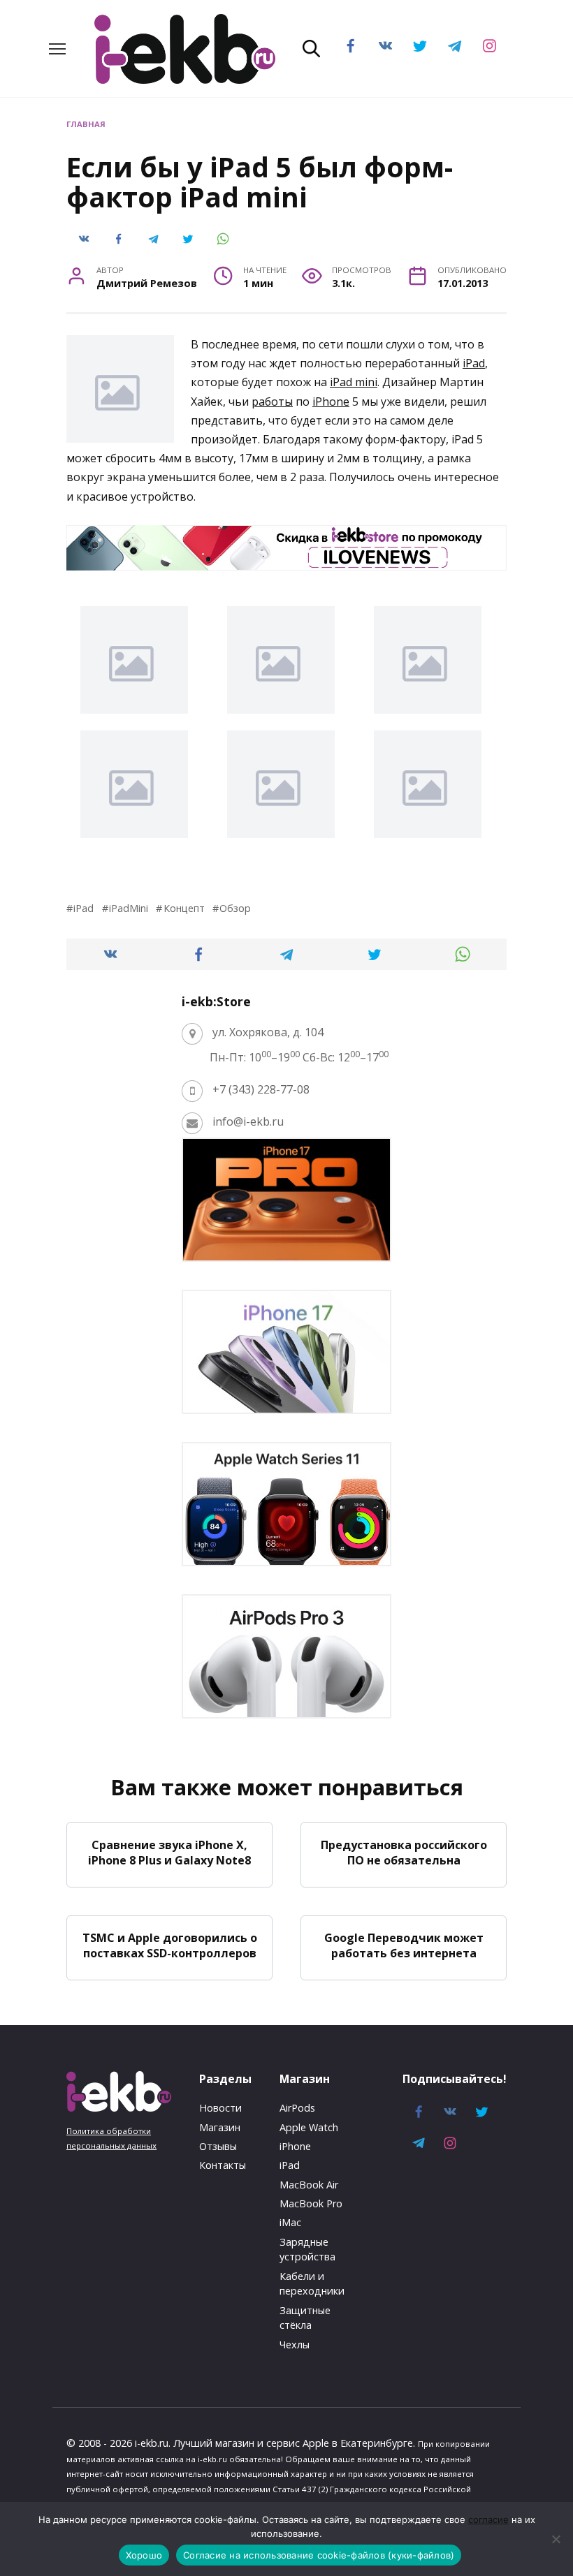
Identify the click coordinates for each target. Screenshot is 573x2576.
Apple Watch (309, 2127)
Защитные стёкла (305, 2318)
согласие (488, 2519)
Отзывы (218, 2146)
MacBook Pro (311, 2203)
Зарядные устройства (307, 2250)
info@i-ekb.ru (248, 1121)
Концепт (184, 908)
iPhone (331, 402)
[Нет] (556, 2539)
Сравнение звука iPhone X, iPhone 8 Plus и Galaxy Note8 (169, 1852)
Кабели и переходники (312, 2284)
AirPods (297, 2108)
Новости (220, 2108)
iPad (474, 363)
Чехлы (295, 2345)
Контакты (223, 2165)
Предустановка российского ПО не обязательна (404, 1852)
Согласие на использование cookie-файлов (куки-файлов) (319, 2555)
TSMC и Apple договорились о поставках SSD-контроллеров (170, 1945)
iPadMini (129, 908)
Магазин (220, 2127)
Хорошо (144, 2555)
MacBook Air (309, 2185)
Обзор (235, 908)
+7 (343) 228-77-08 (261, 1089)
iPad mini (354, 382)
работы (272, 402)
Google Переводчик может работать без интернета (404, 1945)
